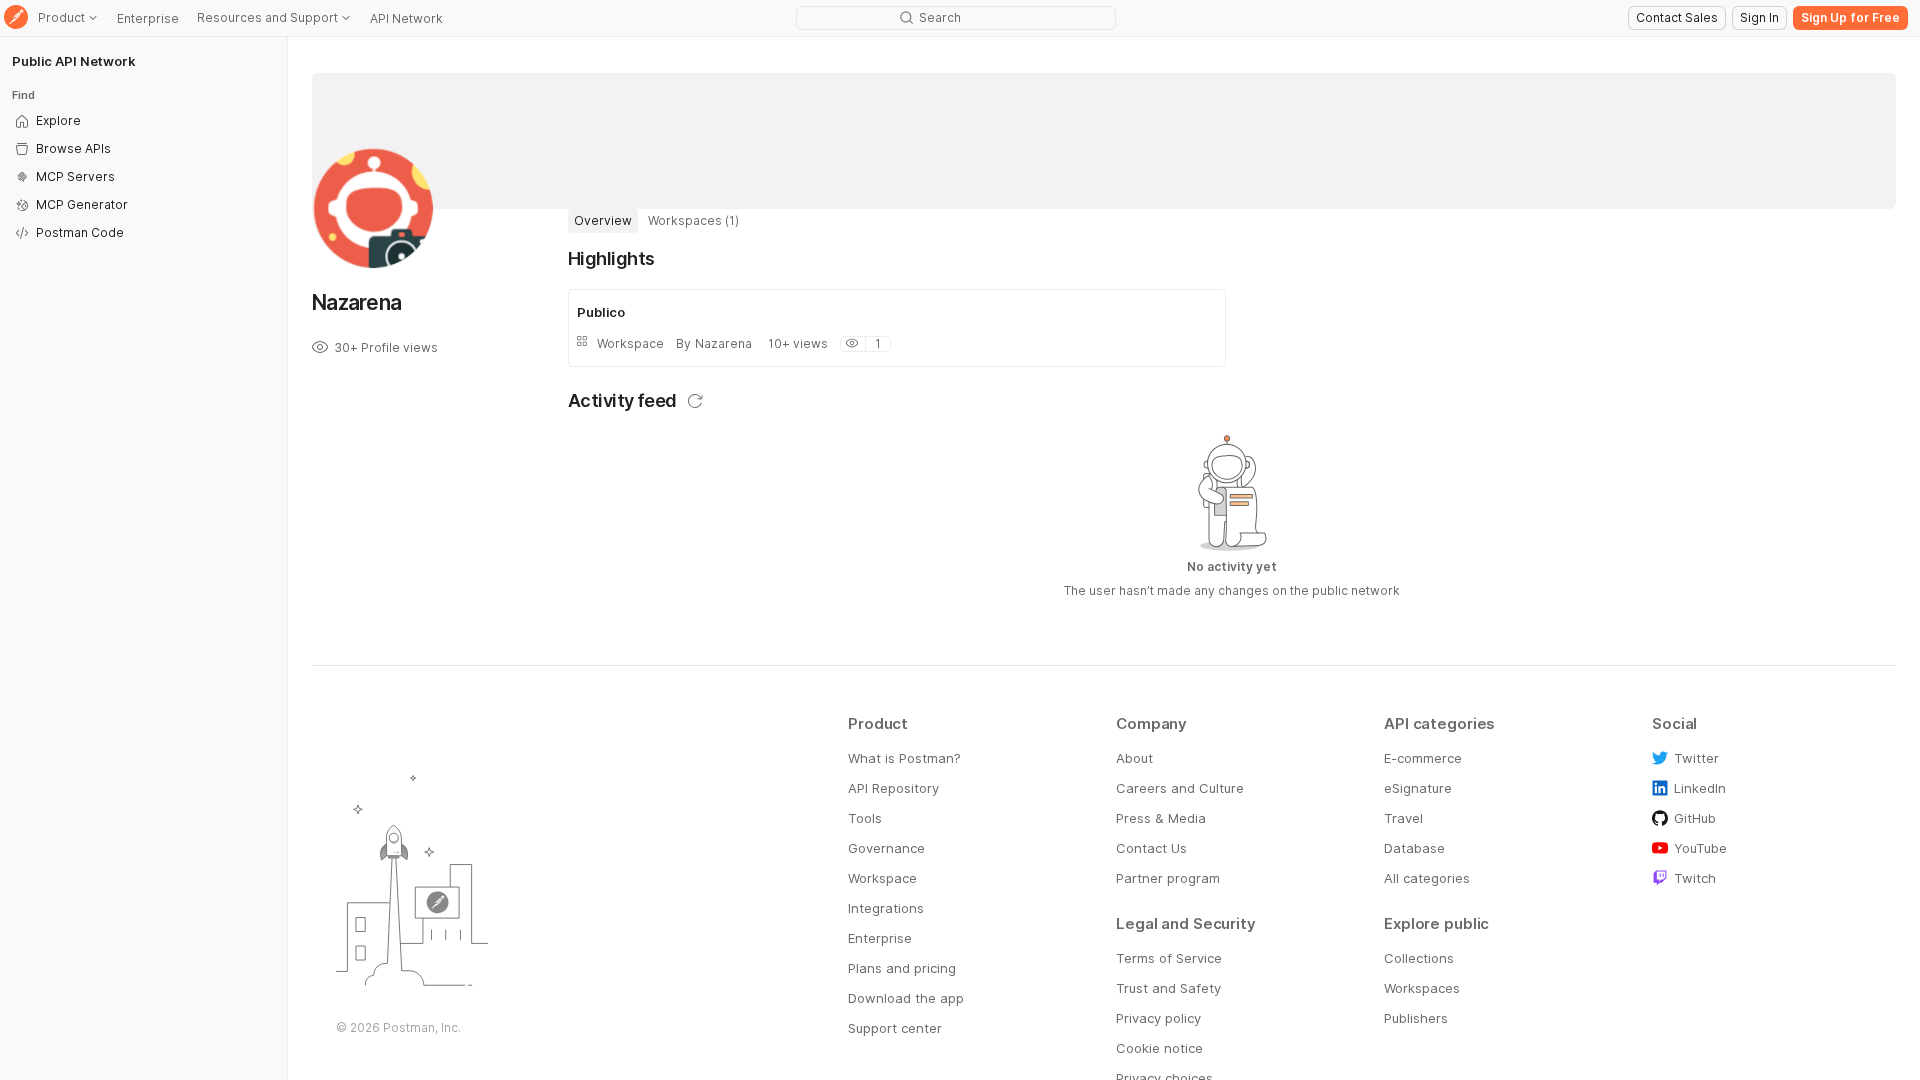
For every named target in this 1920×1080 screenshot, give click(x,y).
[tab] (603, 221)
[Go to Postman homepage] (16, 18)
